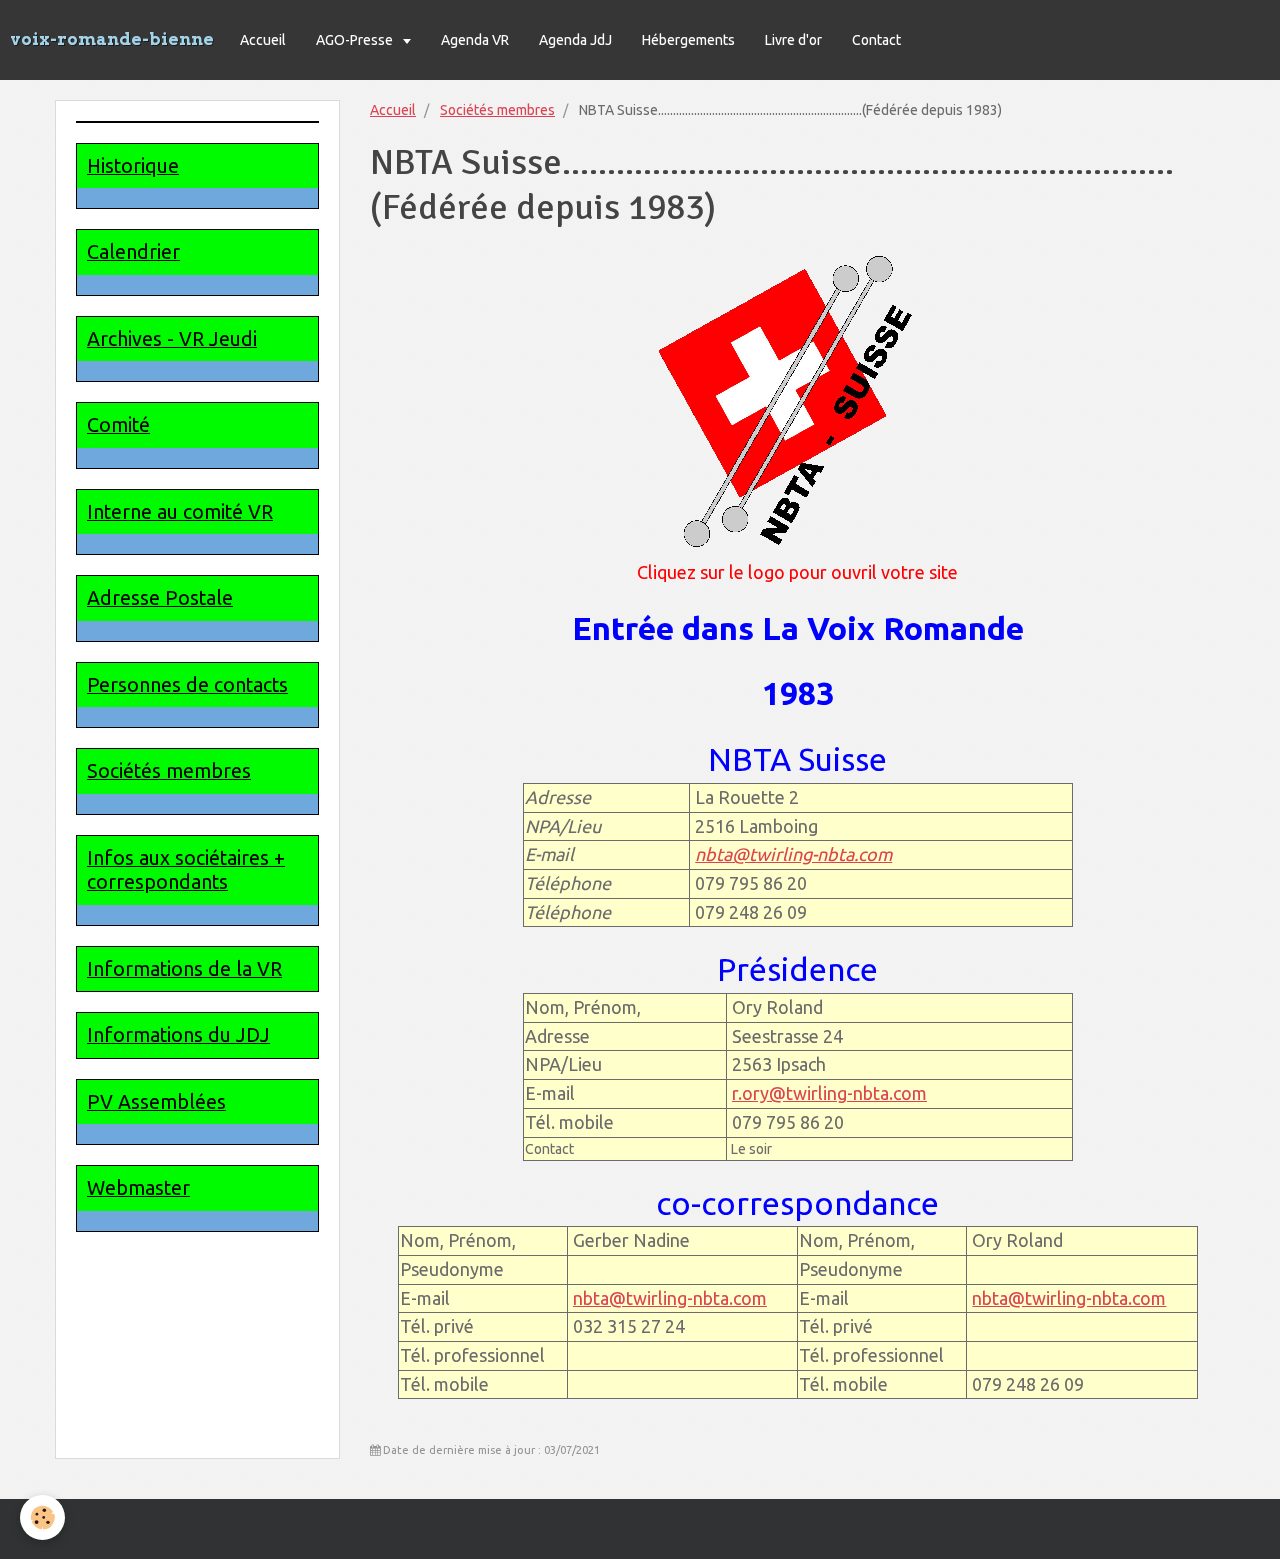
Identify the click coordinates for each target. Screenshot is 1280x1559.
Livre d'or (793, 40)
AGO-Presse (356, 40)
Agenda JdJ (575, 40)
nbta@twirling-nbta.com (793, 854)
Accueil (263, 40)
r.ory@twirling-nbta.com (829, 1093)
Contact (876, 40)
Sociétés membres (497, 110)
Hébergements (688, 40)
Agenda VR (475, 40)
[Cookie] (42, 1517)
